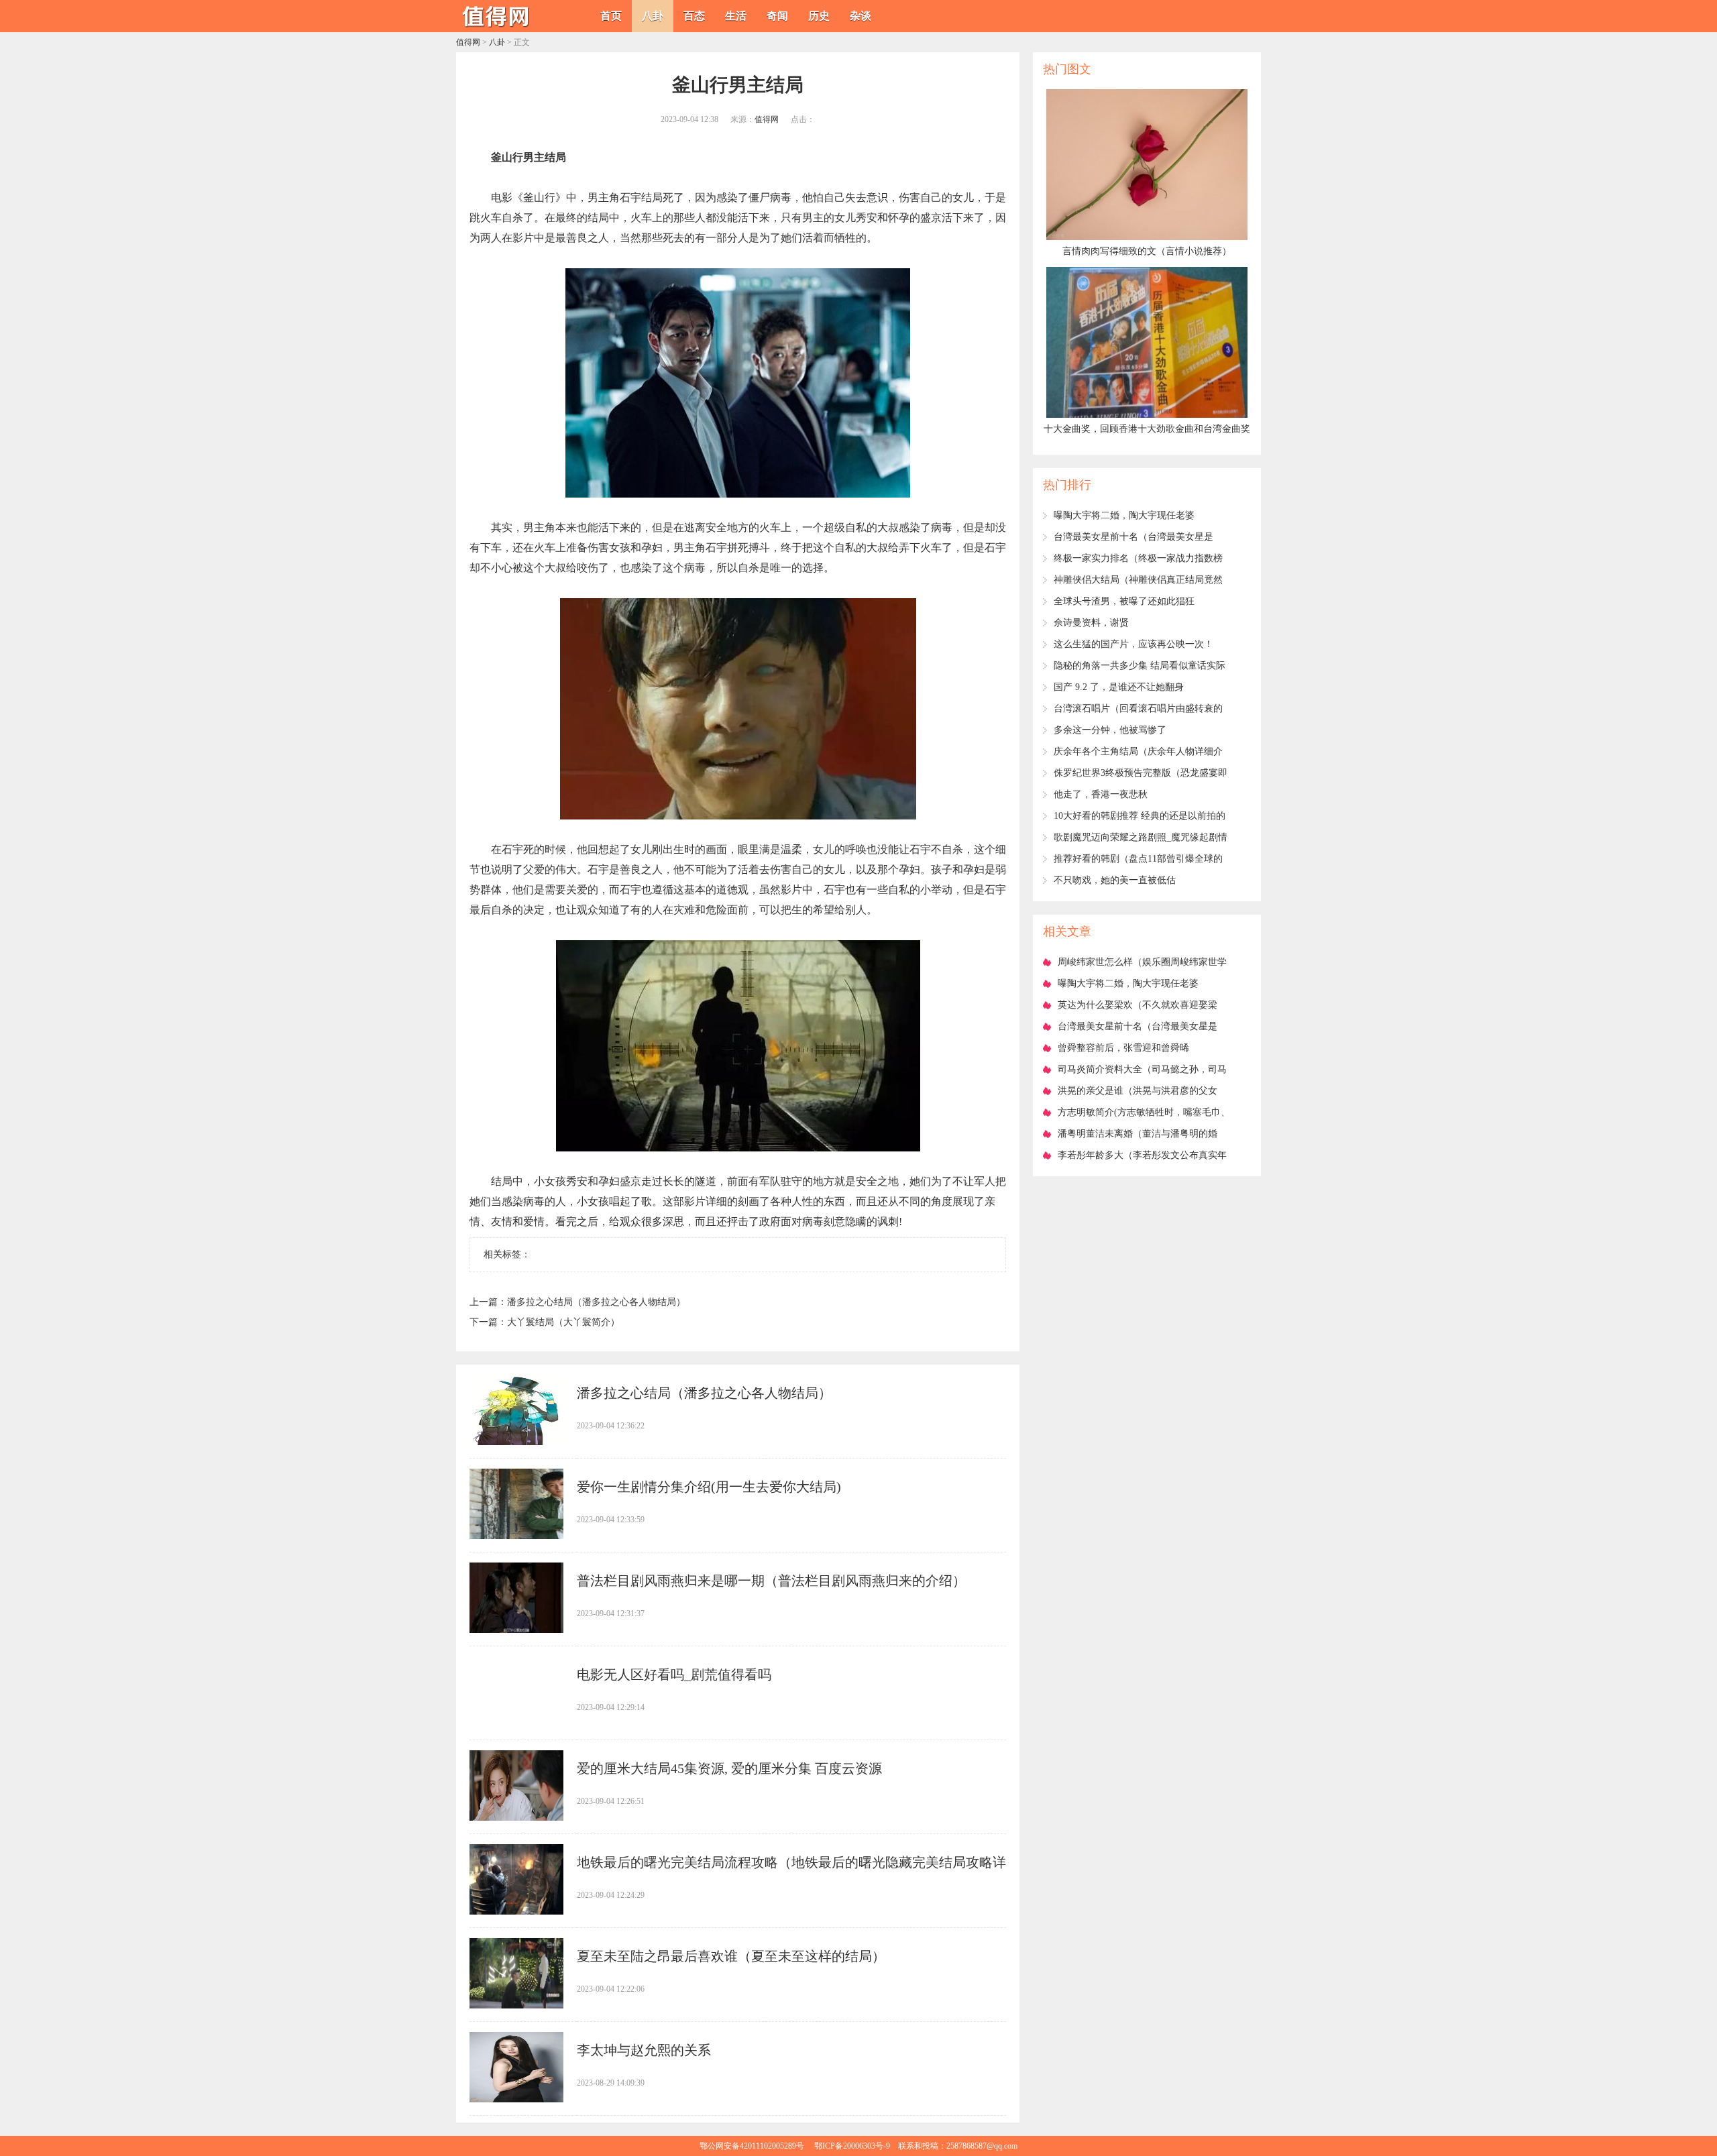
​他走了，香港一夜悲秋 (1101, 794)
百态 (694, 16)
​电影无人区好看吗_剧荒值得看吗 (674, 1675)
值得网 (468, 42)
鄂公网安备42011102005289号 (752, 2146)
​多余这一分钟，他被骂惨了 (1110, 730)
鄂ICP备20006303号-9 (852, 2146)
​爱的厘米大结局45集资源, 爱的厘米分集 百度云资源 (729, 1768)
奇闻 (777, 16)
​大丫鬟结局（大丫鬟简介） (563, 1322)
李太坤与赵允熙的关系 (644, 2050)
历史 (819, 16)
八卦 (653, 16)
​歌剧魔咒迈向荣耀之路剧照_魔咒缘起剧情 (1141, 837)
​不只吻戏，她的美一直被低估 (1115, 880)
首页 (611, 16)
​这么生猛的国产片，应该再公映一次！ (1133, 644)
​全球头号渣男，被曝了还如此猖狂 (1124, 601)
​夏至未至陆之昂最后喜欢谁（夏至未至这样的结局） (731, 1956)
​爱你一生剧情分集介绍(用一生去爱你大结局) (709, 1487)
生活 (736, 16)
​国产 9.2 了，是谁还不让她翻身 (1119, 687)
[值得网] (496, 27)
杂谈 (861, 16)
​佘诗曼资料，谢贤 (1091, 623)
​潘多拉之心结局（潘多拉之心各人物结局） (596, 1302)
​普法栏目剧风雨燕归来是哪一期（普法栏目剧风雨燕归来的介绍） (771, 1581)
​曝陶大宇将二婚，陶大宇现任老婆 (1124, 515)
